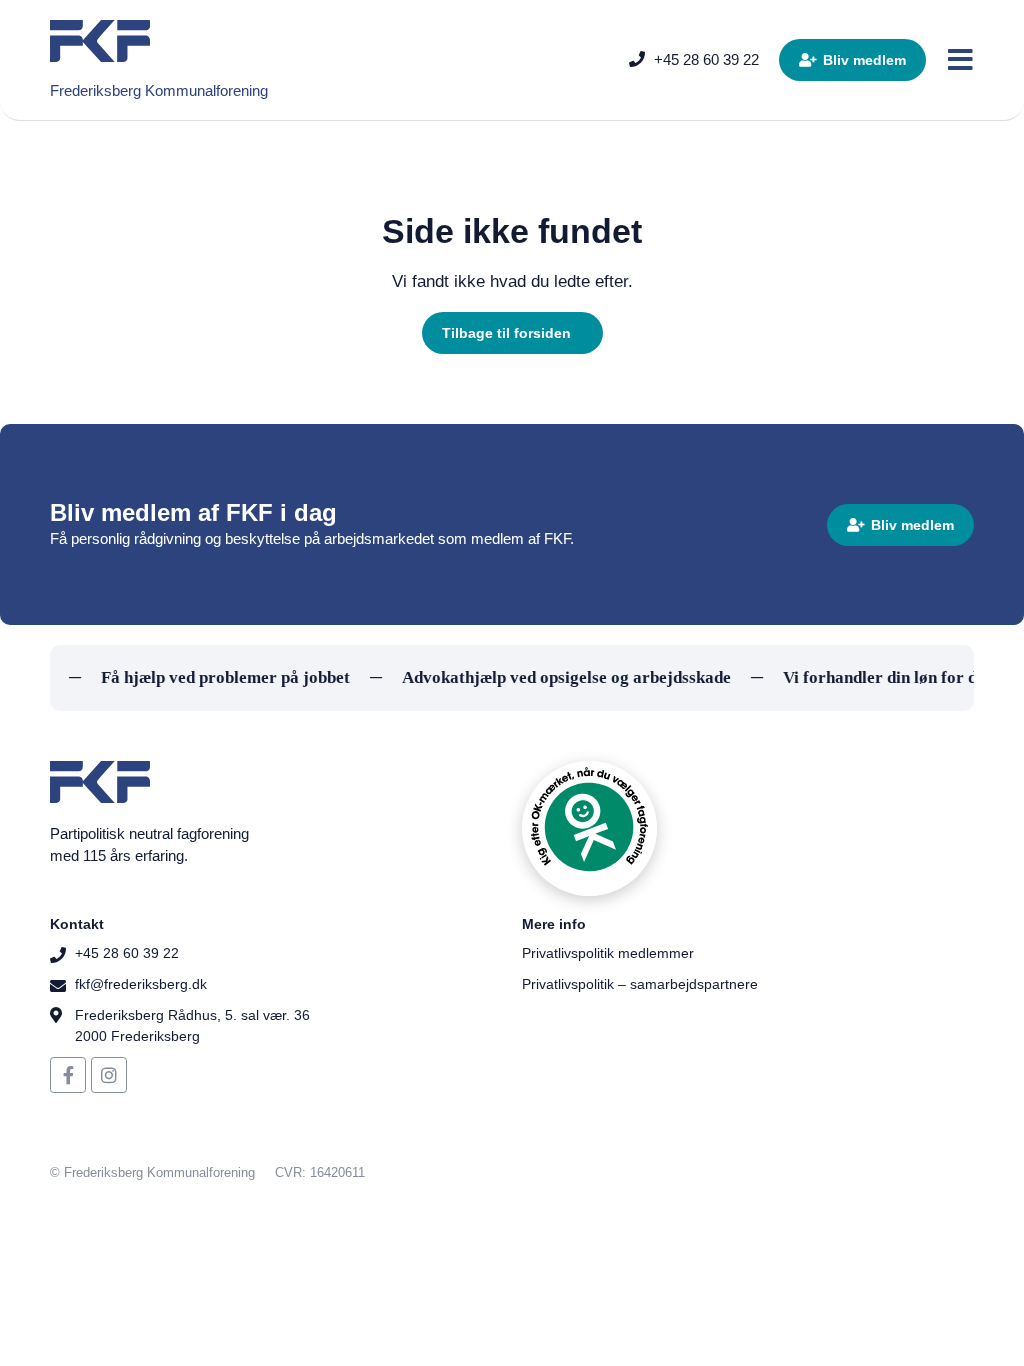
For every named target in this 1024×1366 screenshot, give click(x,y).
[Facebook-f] (68, 1075)
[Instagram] (109, 1075)
